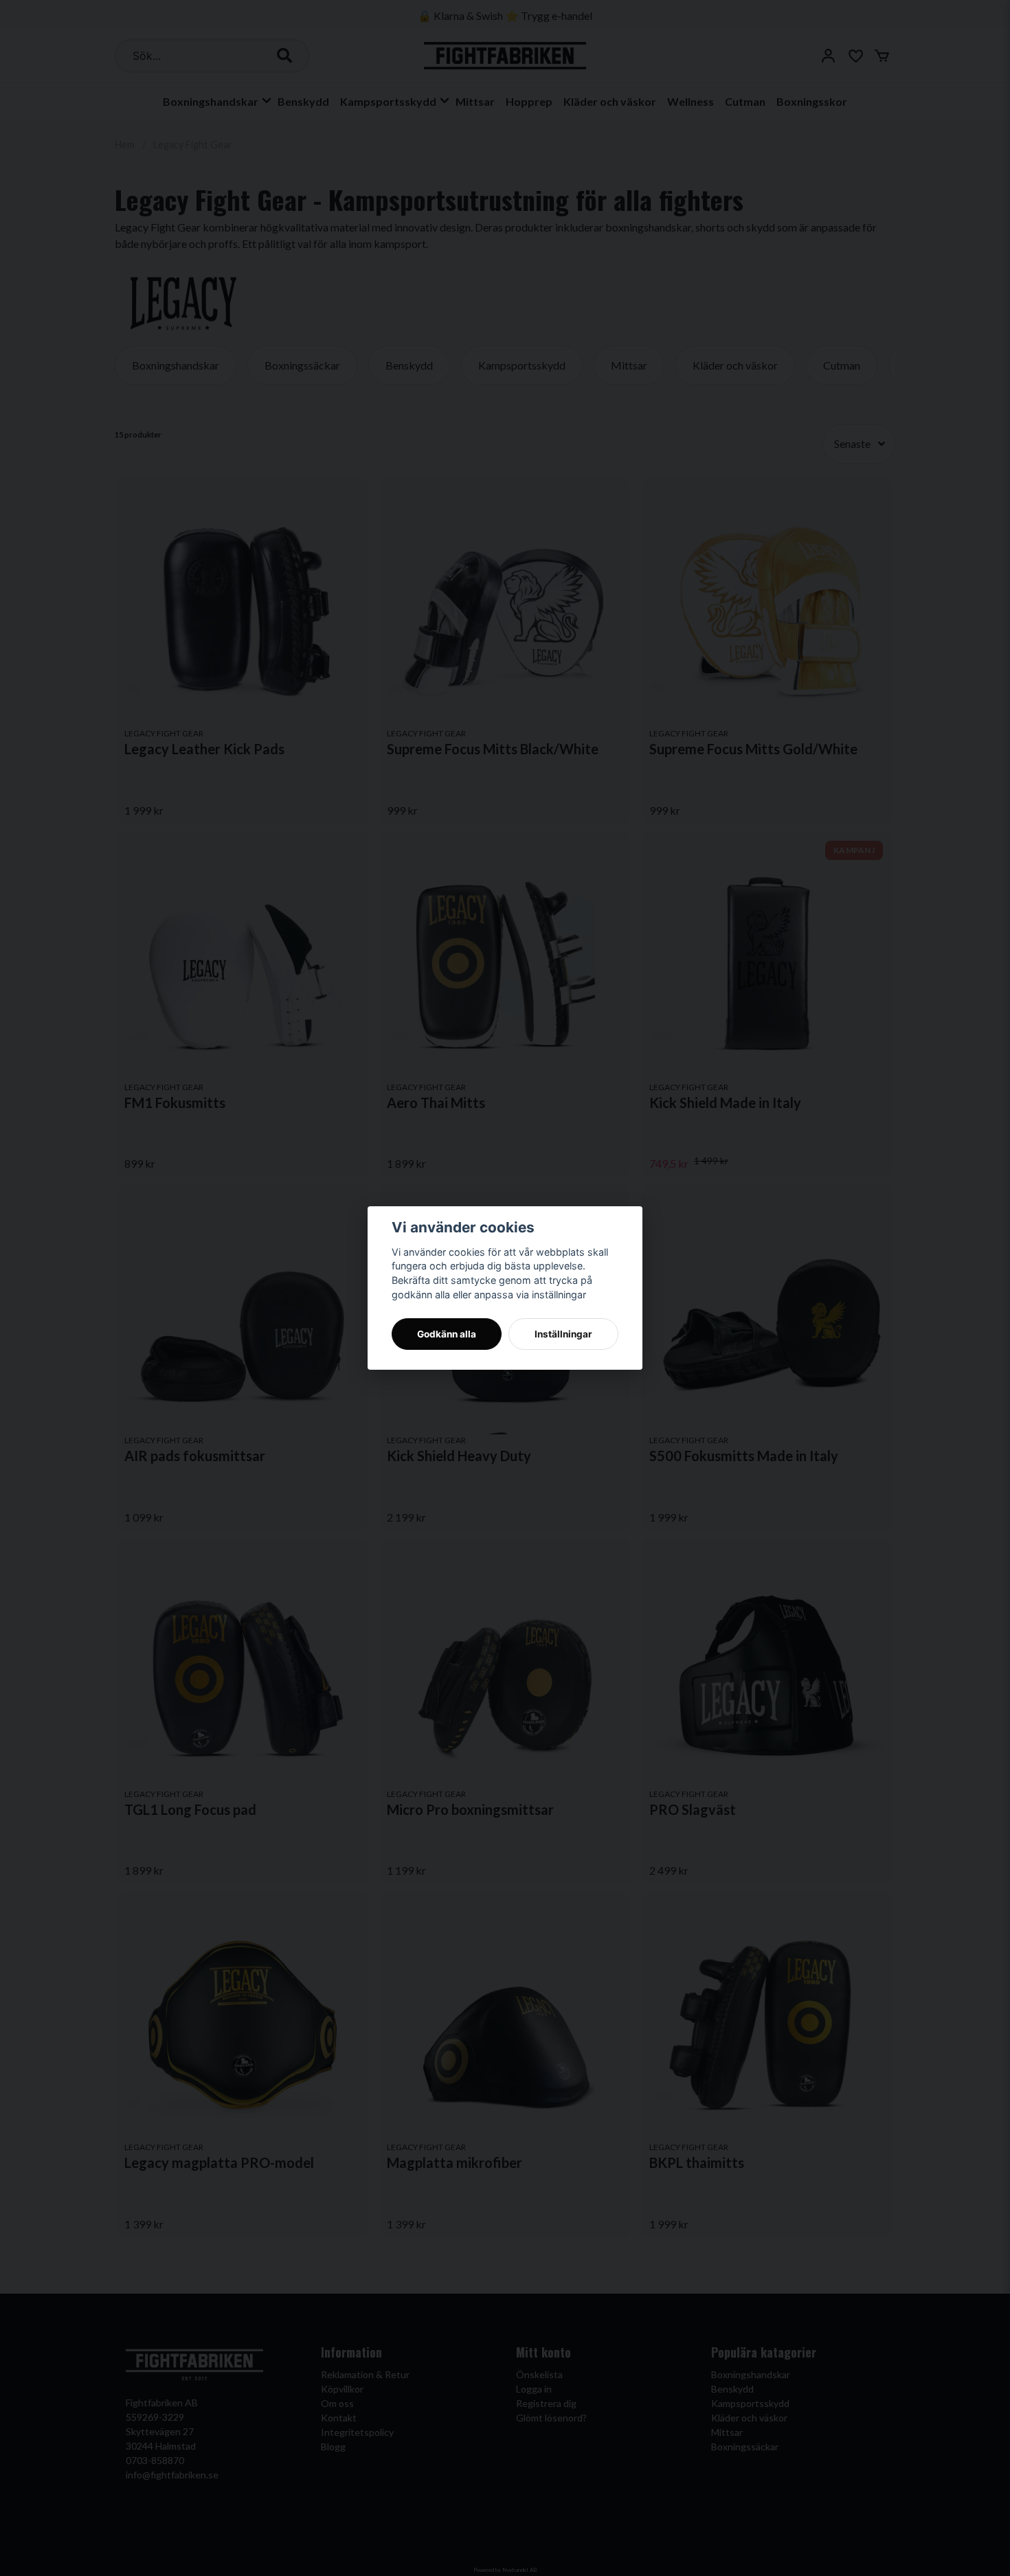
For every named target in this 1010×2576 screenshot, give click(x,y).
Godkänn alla (447, 1334)
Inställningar (563, 1334)
